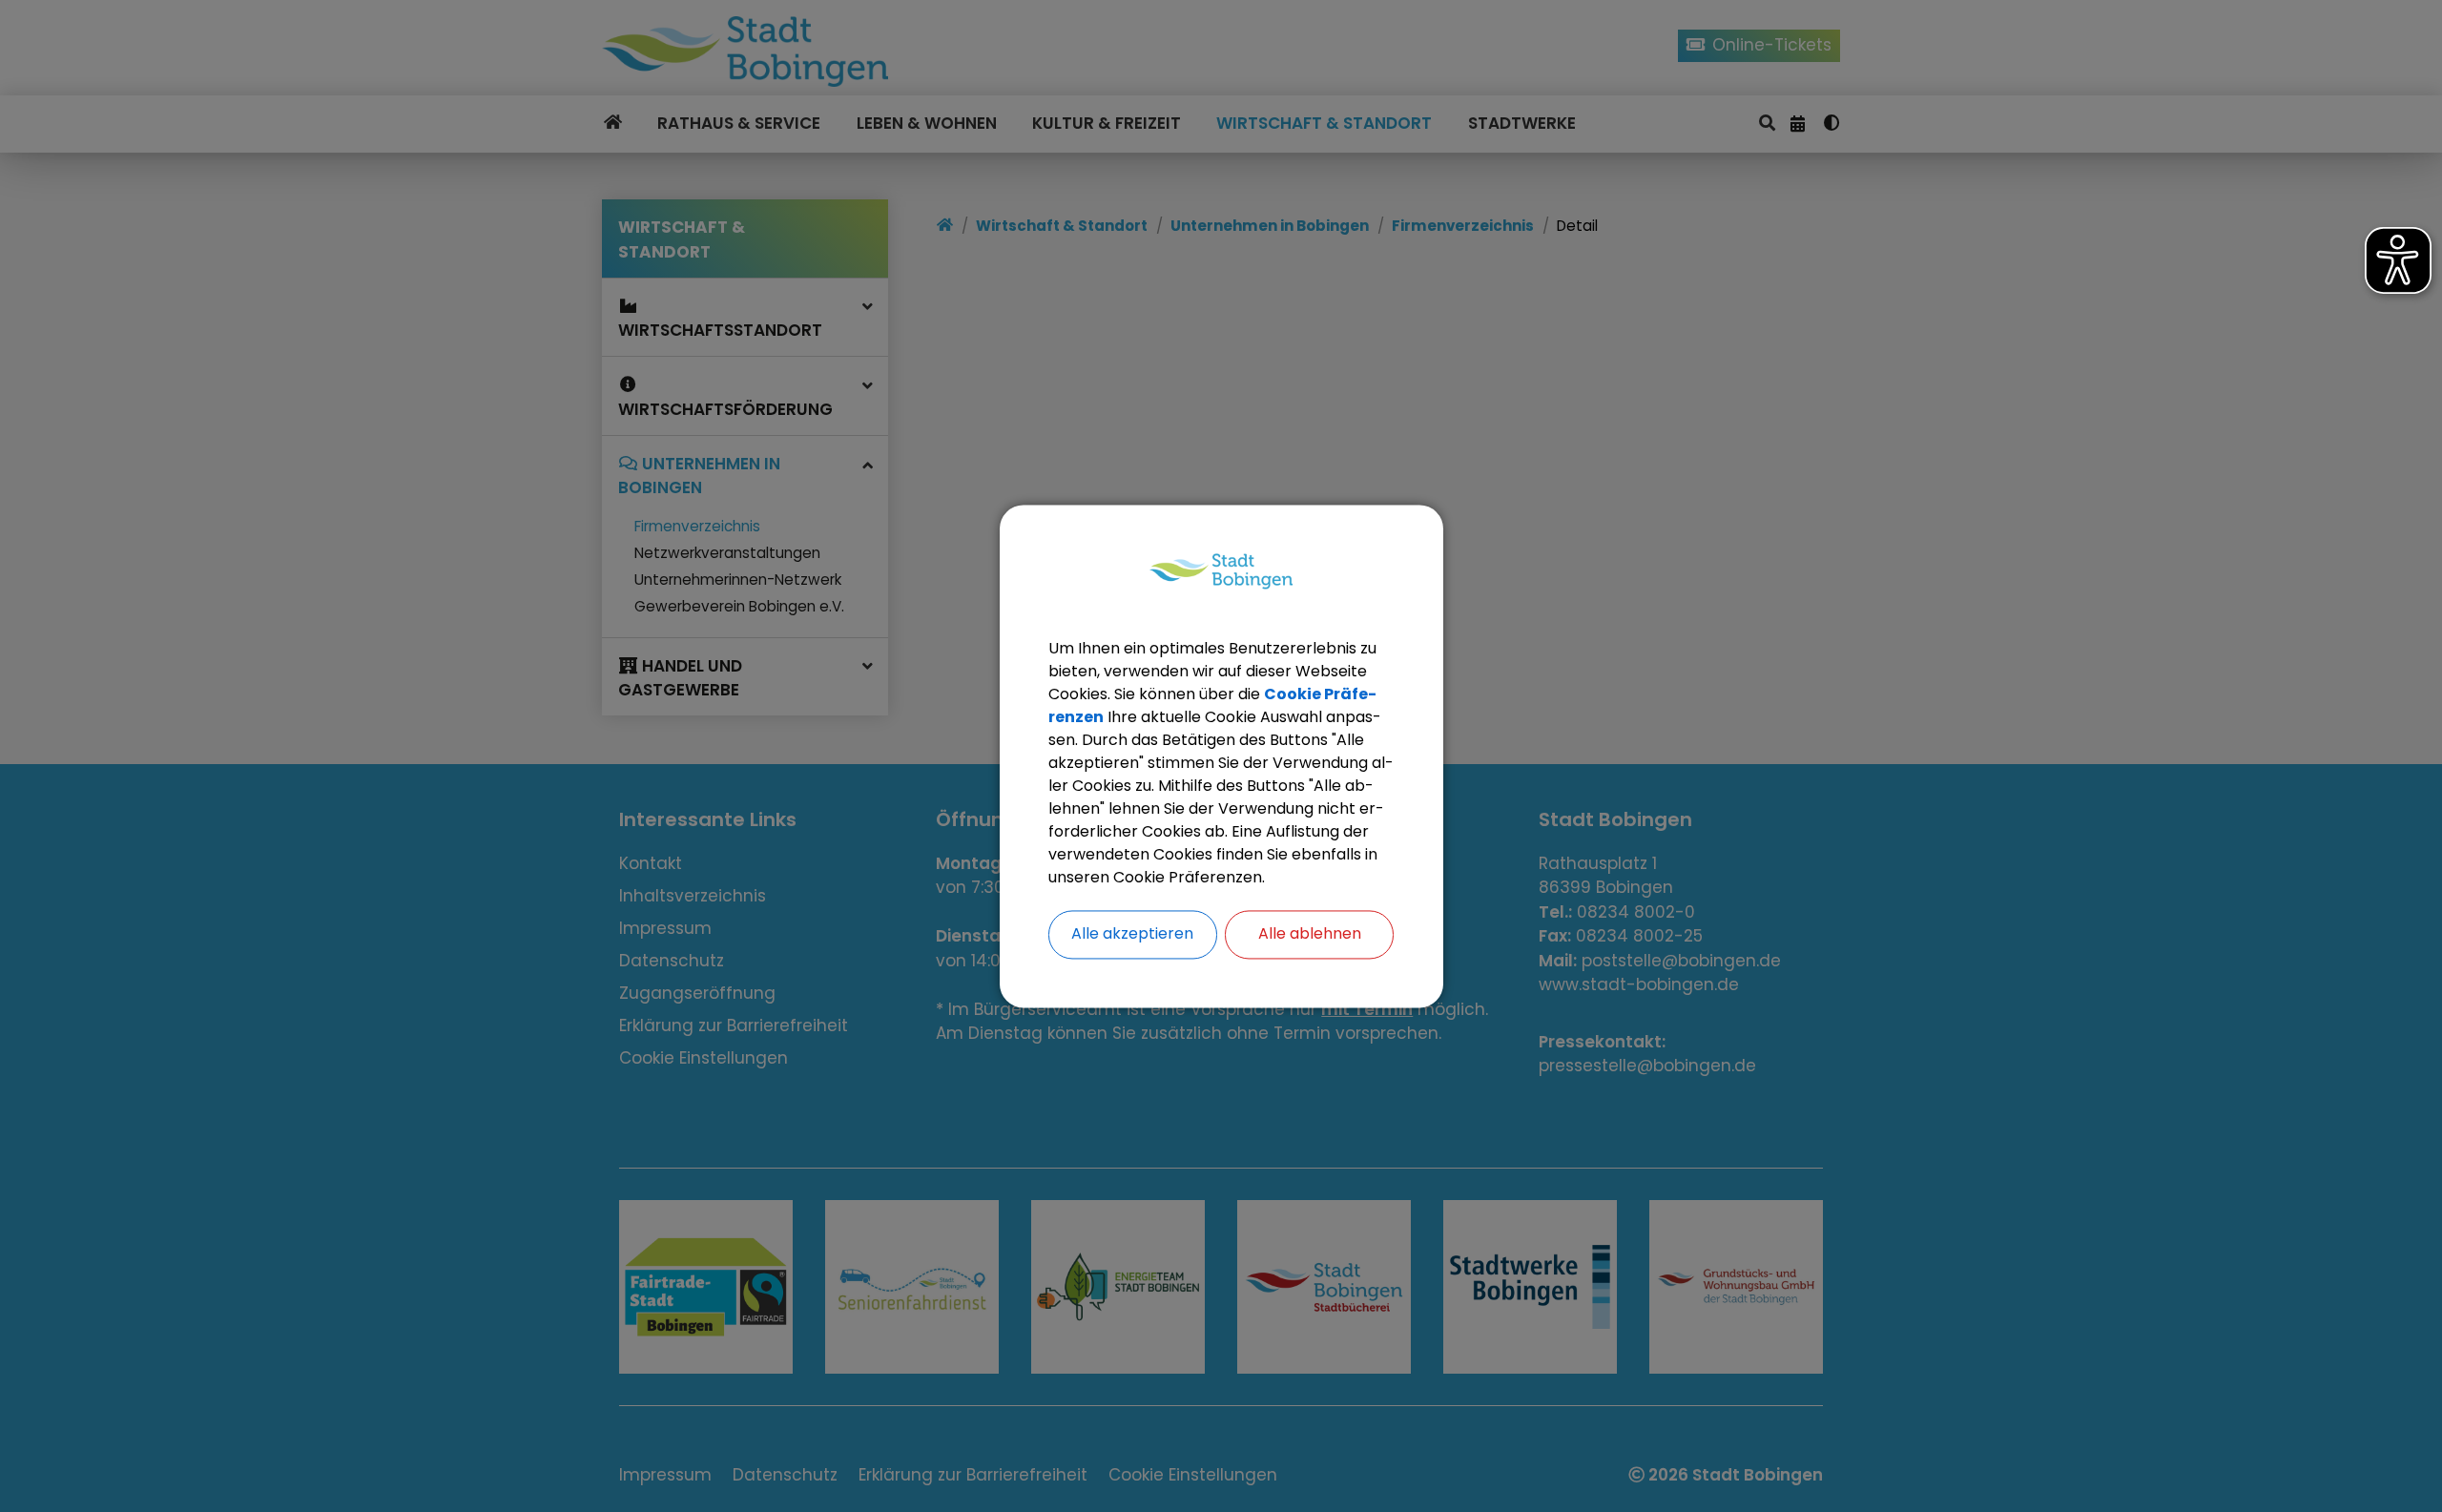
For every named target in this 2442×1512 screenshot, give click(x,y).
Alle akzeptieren (1132, 933)
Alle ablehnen (1310, 933)
